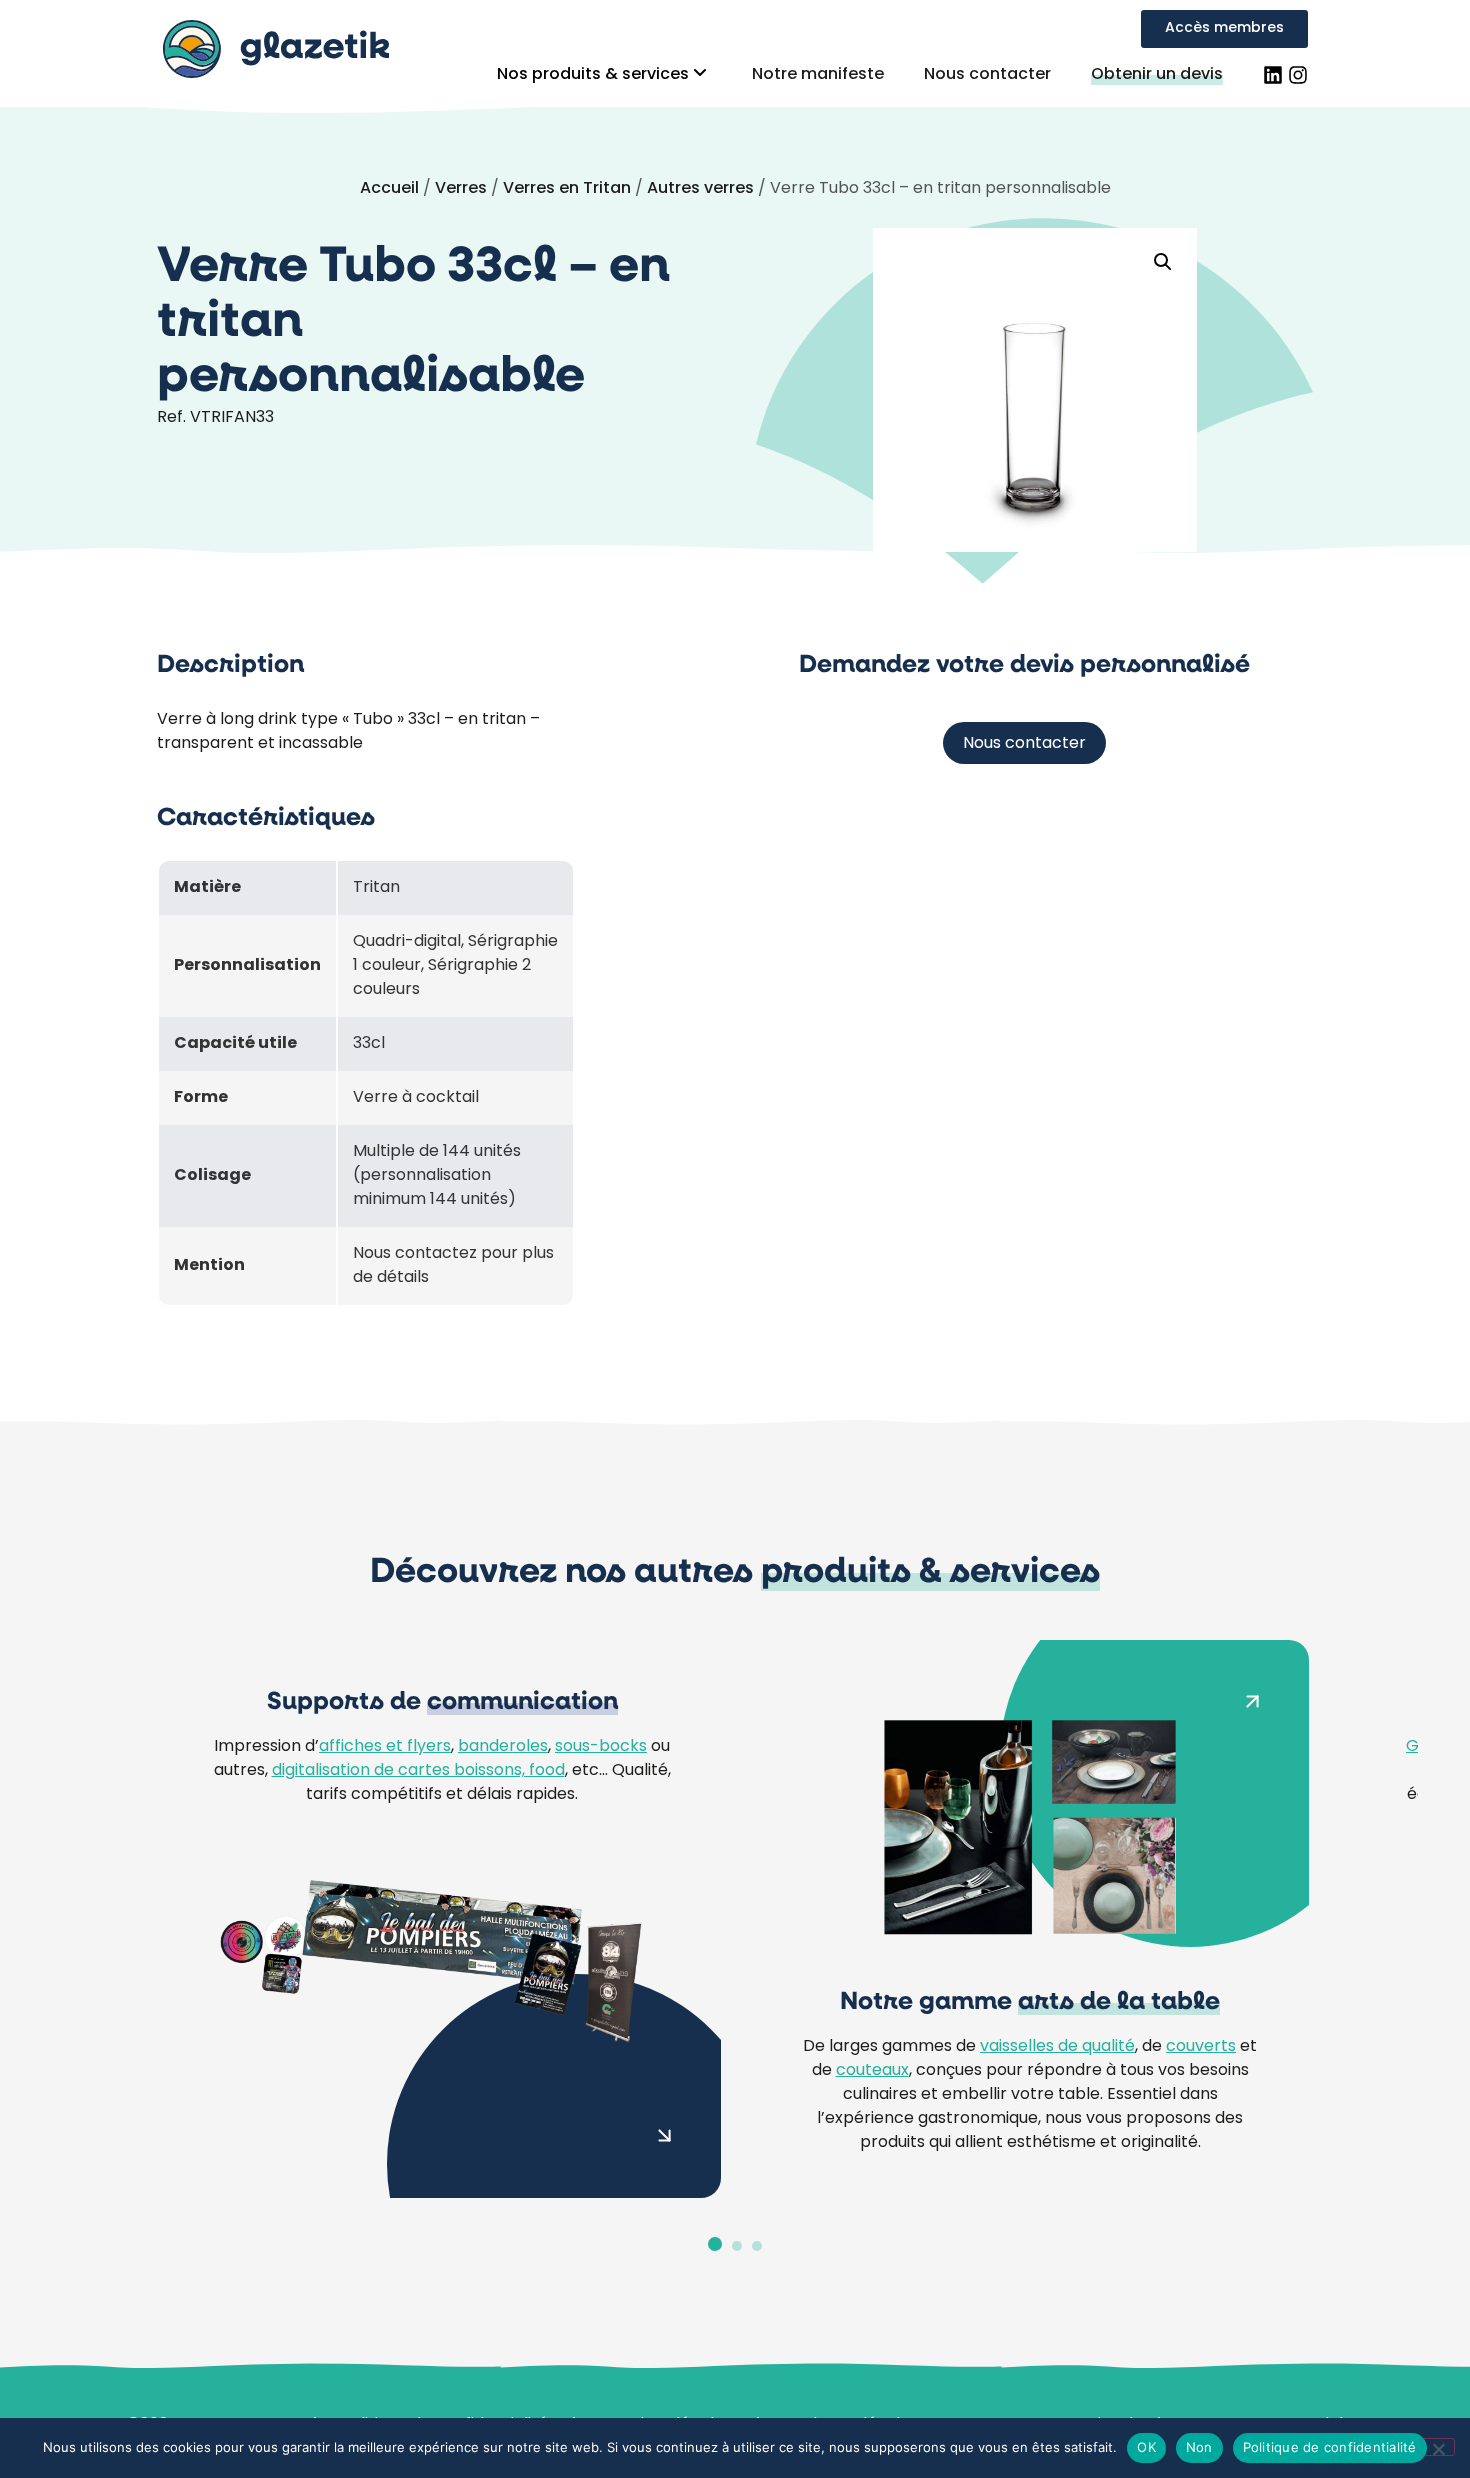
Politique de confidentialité (1330, 2447)
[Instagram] (1298, 75)
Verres (461, 189)
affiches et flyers (385, 1747)
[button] (1163, 262)
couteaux (872, 2071)
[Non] (1438, 2447)
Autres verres (700, 189)
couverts (1201, 2047)
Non (1199, 2447)
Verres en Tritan (567, 189)
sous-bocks (601, 1747)
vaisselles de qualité (1057, 2047)
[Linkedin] (1273, 75)
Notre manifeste (818, 75)
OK (1146, 2447)
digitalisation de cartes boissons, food (418, 1771)
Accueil (389, 189)
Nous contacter (987, 75)
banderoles (503, 1747)
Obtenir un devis (1157, 75)
